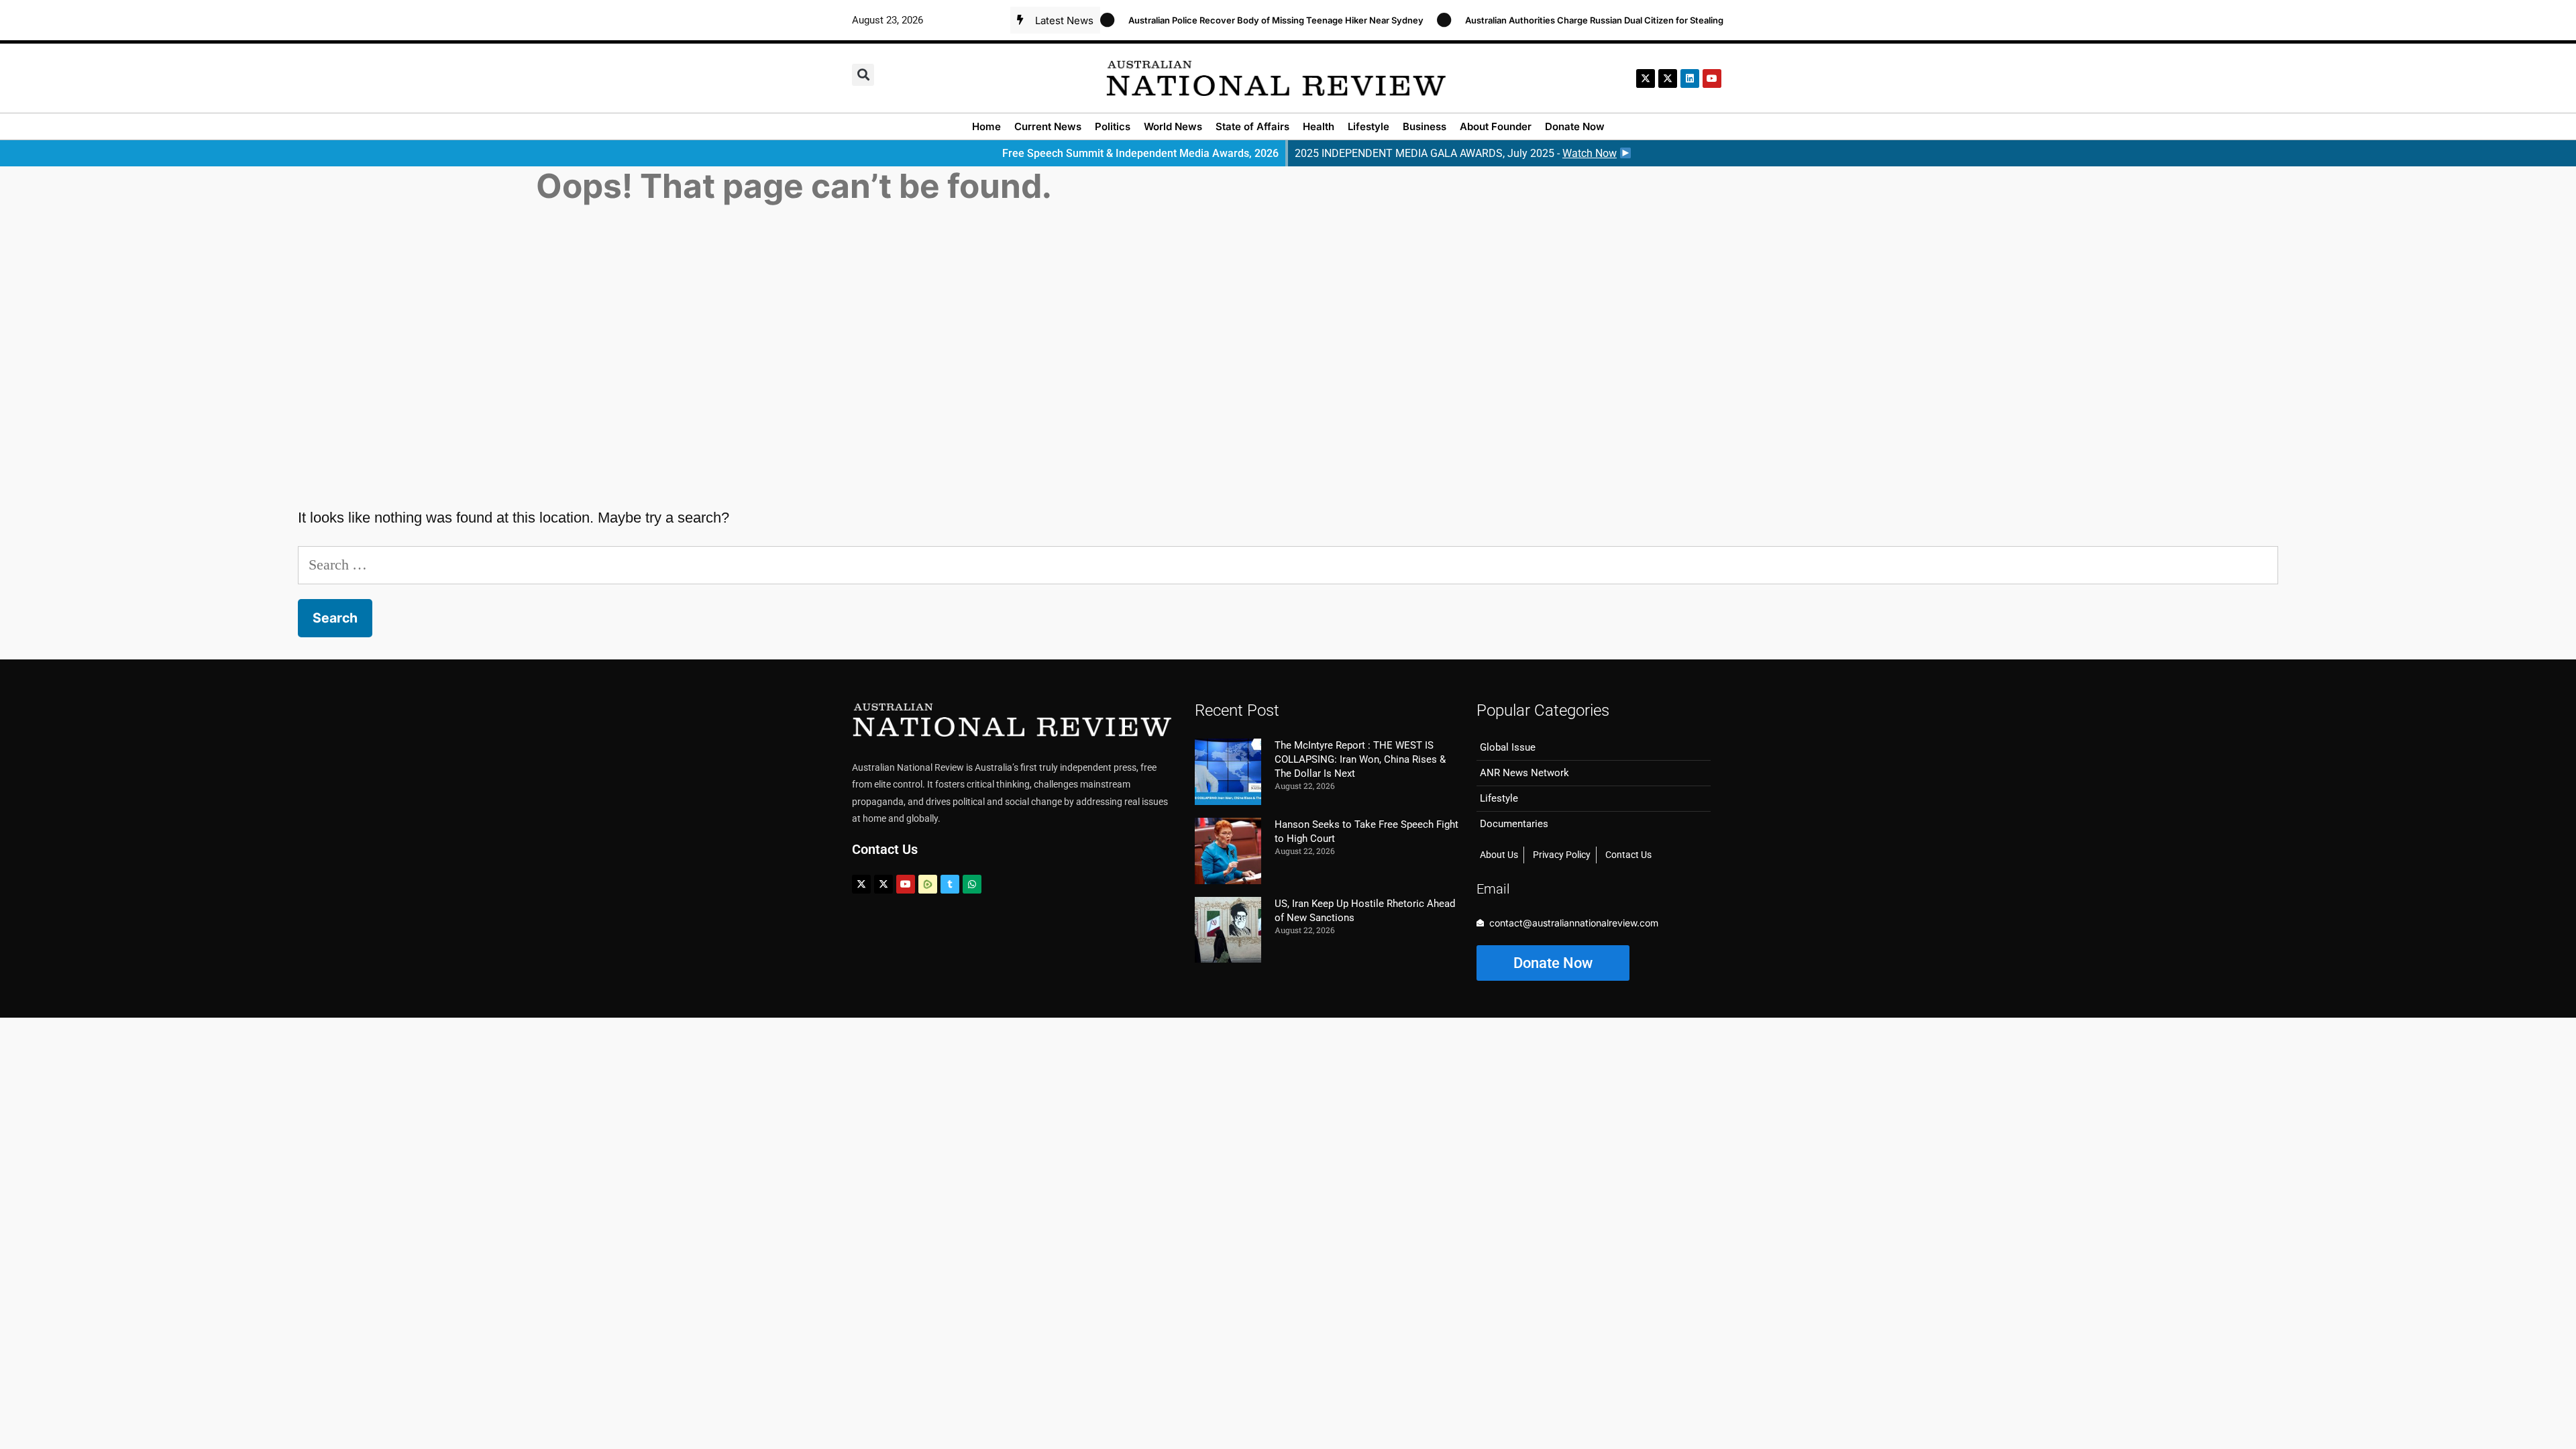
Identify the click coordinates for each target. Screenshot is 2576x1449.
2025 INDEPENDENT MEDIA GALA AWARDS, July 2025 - (1456, 153)
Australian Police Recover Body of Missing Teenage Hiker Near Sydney (1246, 20)
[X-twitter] (1646, 78)
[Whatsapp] (972, 884)
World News (1173, 126)
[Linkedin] (1690, 78)
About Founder (1496, 126)
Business (1425, 126)
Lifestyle (1368, 126)
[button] (863, 75)
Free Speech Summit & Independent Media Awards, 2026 (1140, 153)
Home (986, 126)
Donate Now (1575, 126)
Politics (1113, 126)
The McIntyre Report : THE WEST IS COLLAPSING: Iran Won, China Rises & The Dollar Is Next (1360, 759)
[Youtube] (906, 884)
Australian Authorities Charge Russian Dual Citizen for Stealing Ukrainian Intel (1596, 20)
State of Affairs (1252, 126)
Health (1319, 126)
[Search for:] (1288, 565)
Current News (1048, 126)
